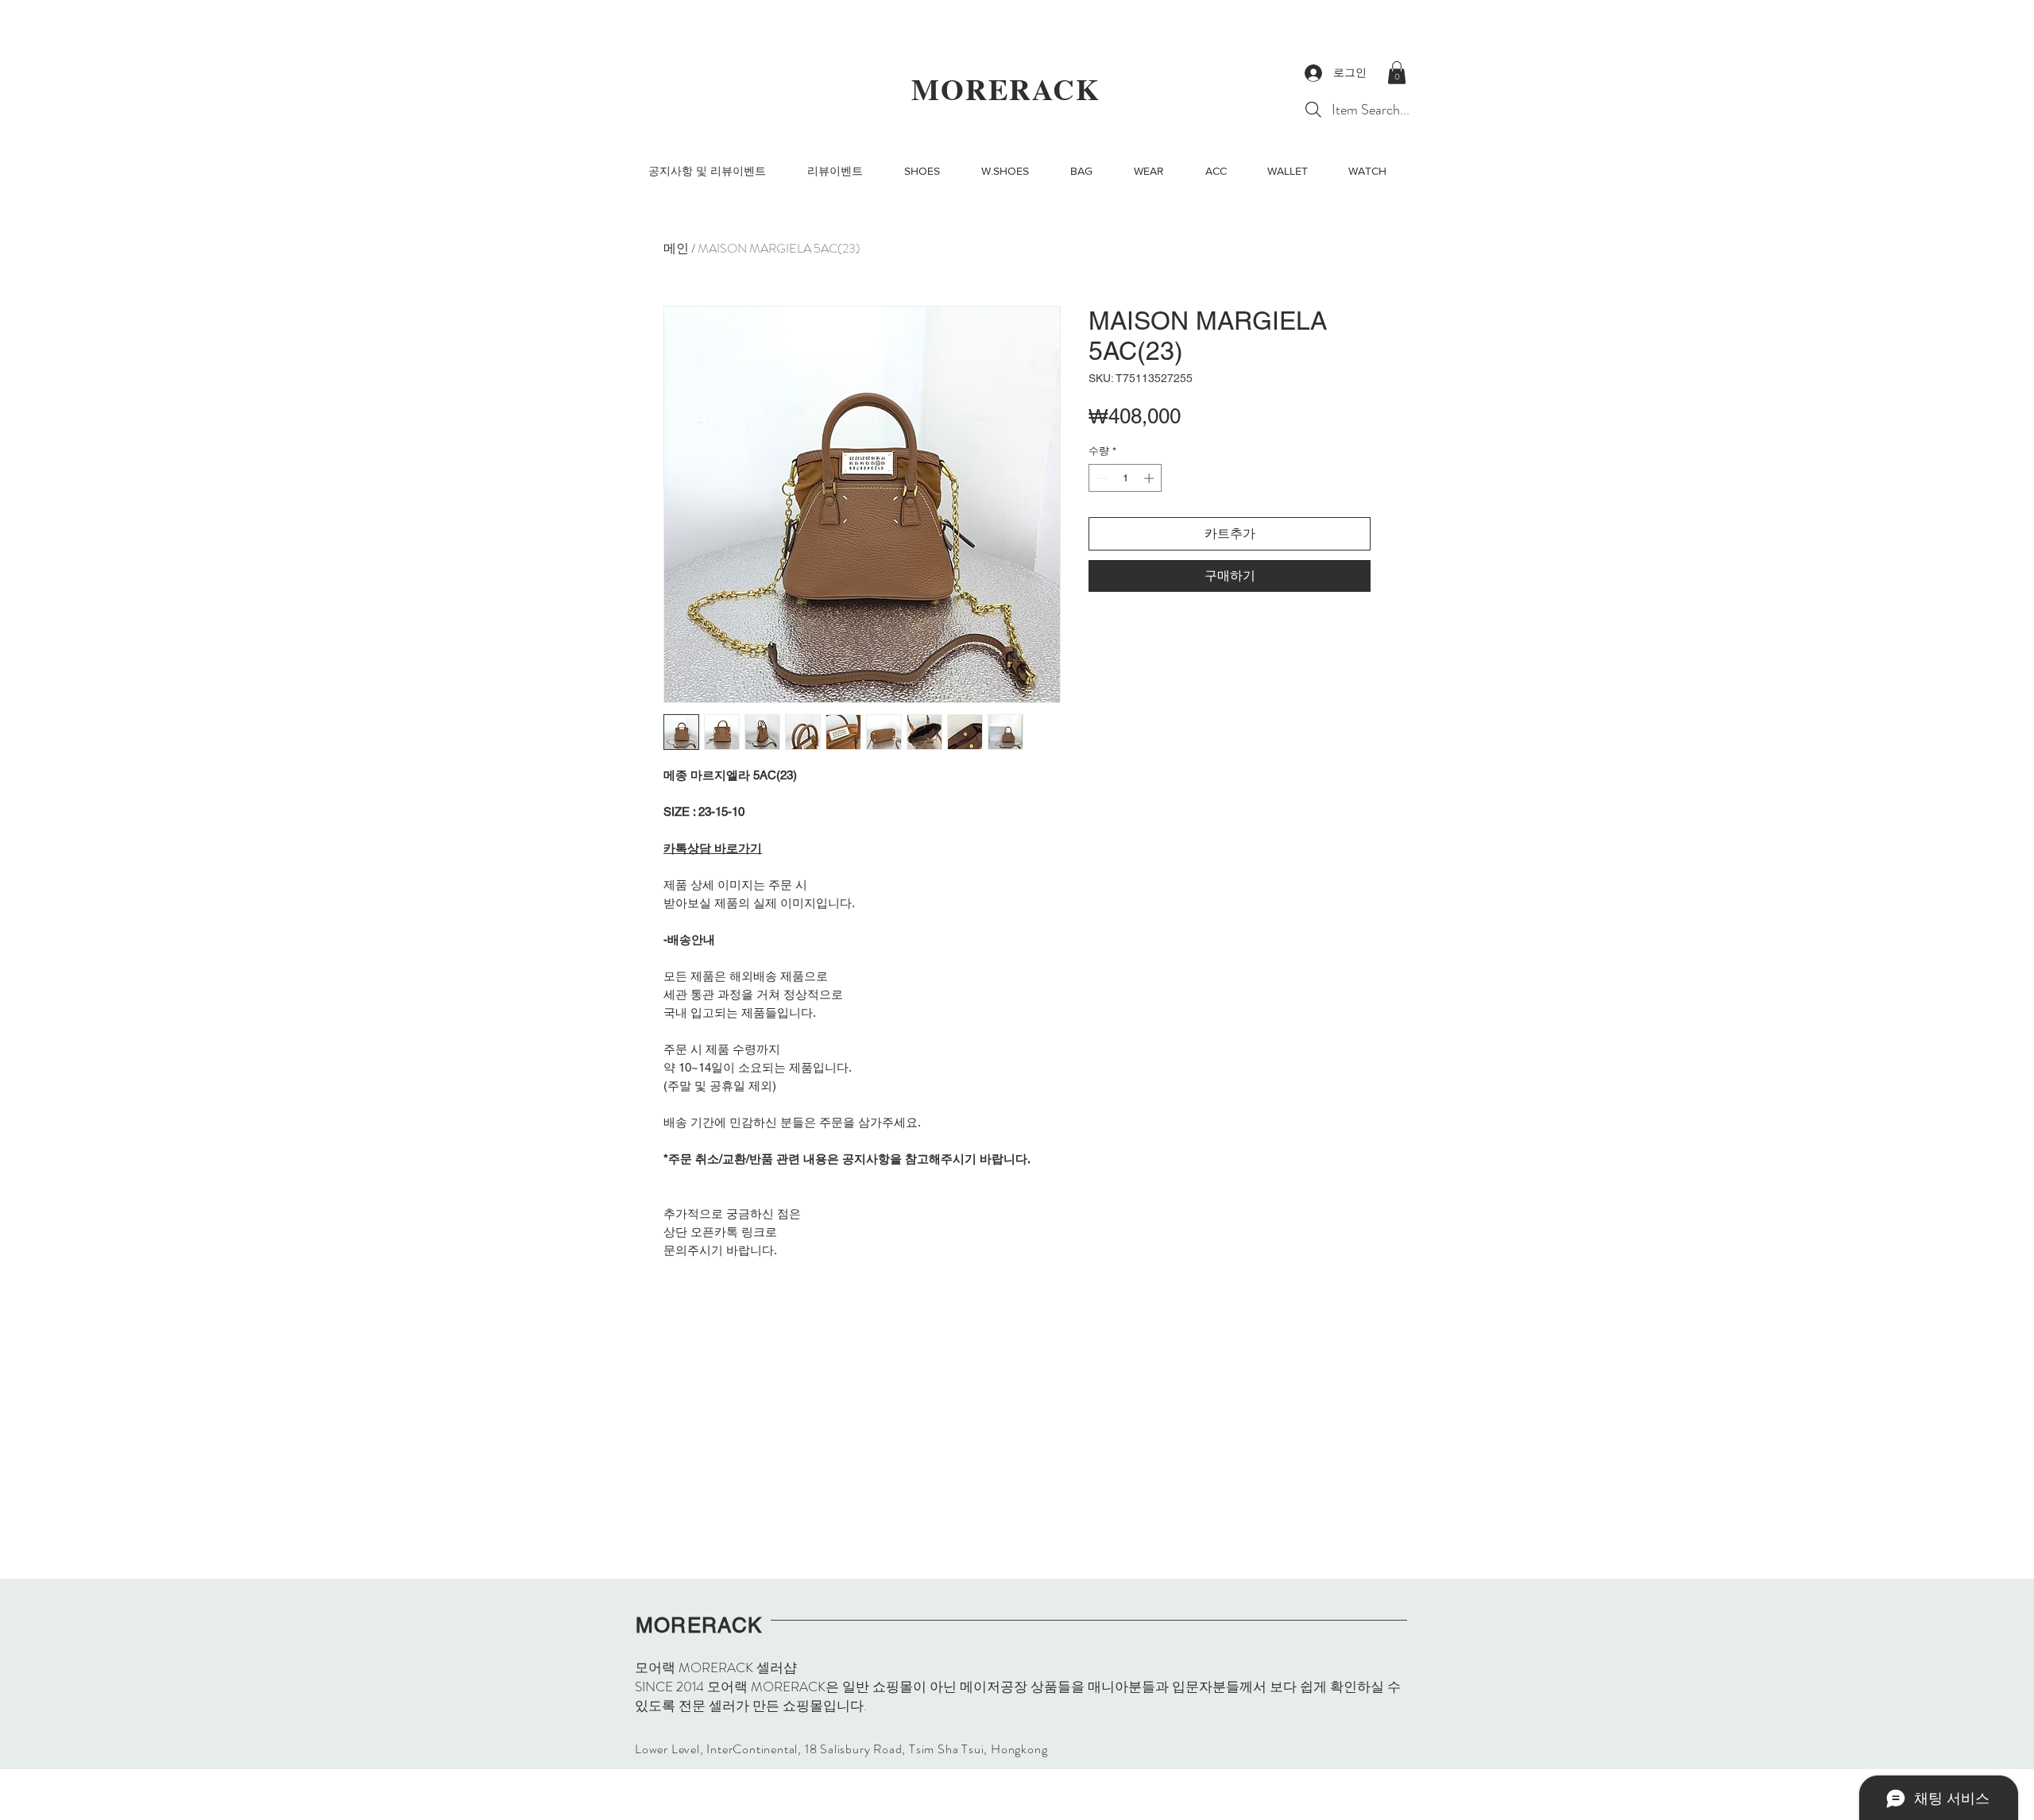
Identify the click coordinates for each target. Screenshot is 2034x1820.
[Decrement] (1100, 478)
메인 (676, 248)
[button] (1397, 73)
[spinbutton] (1125, 478)
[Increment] (1150, 478)
